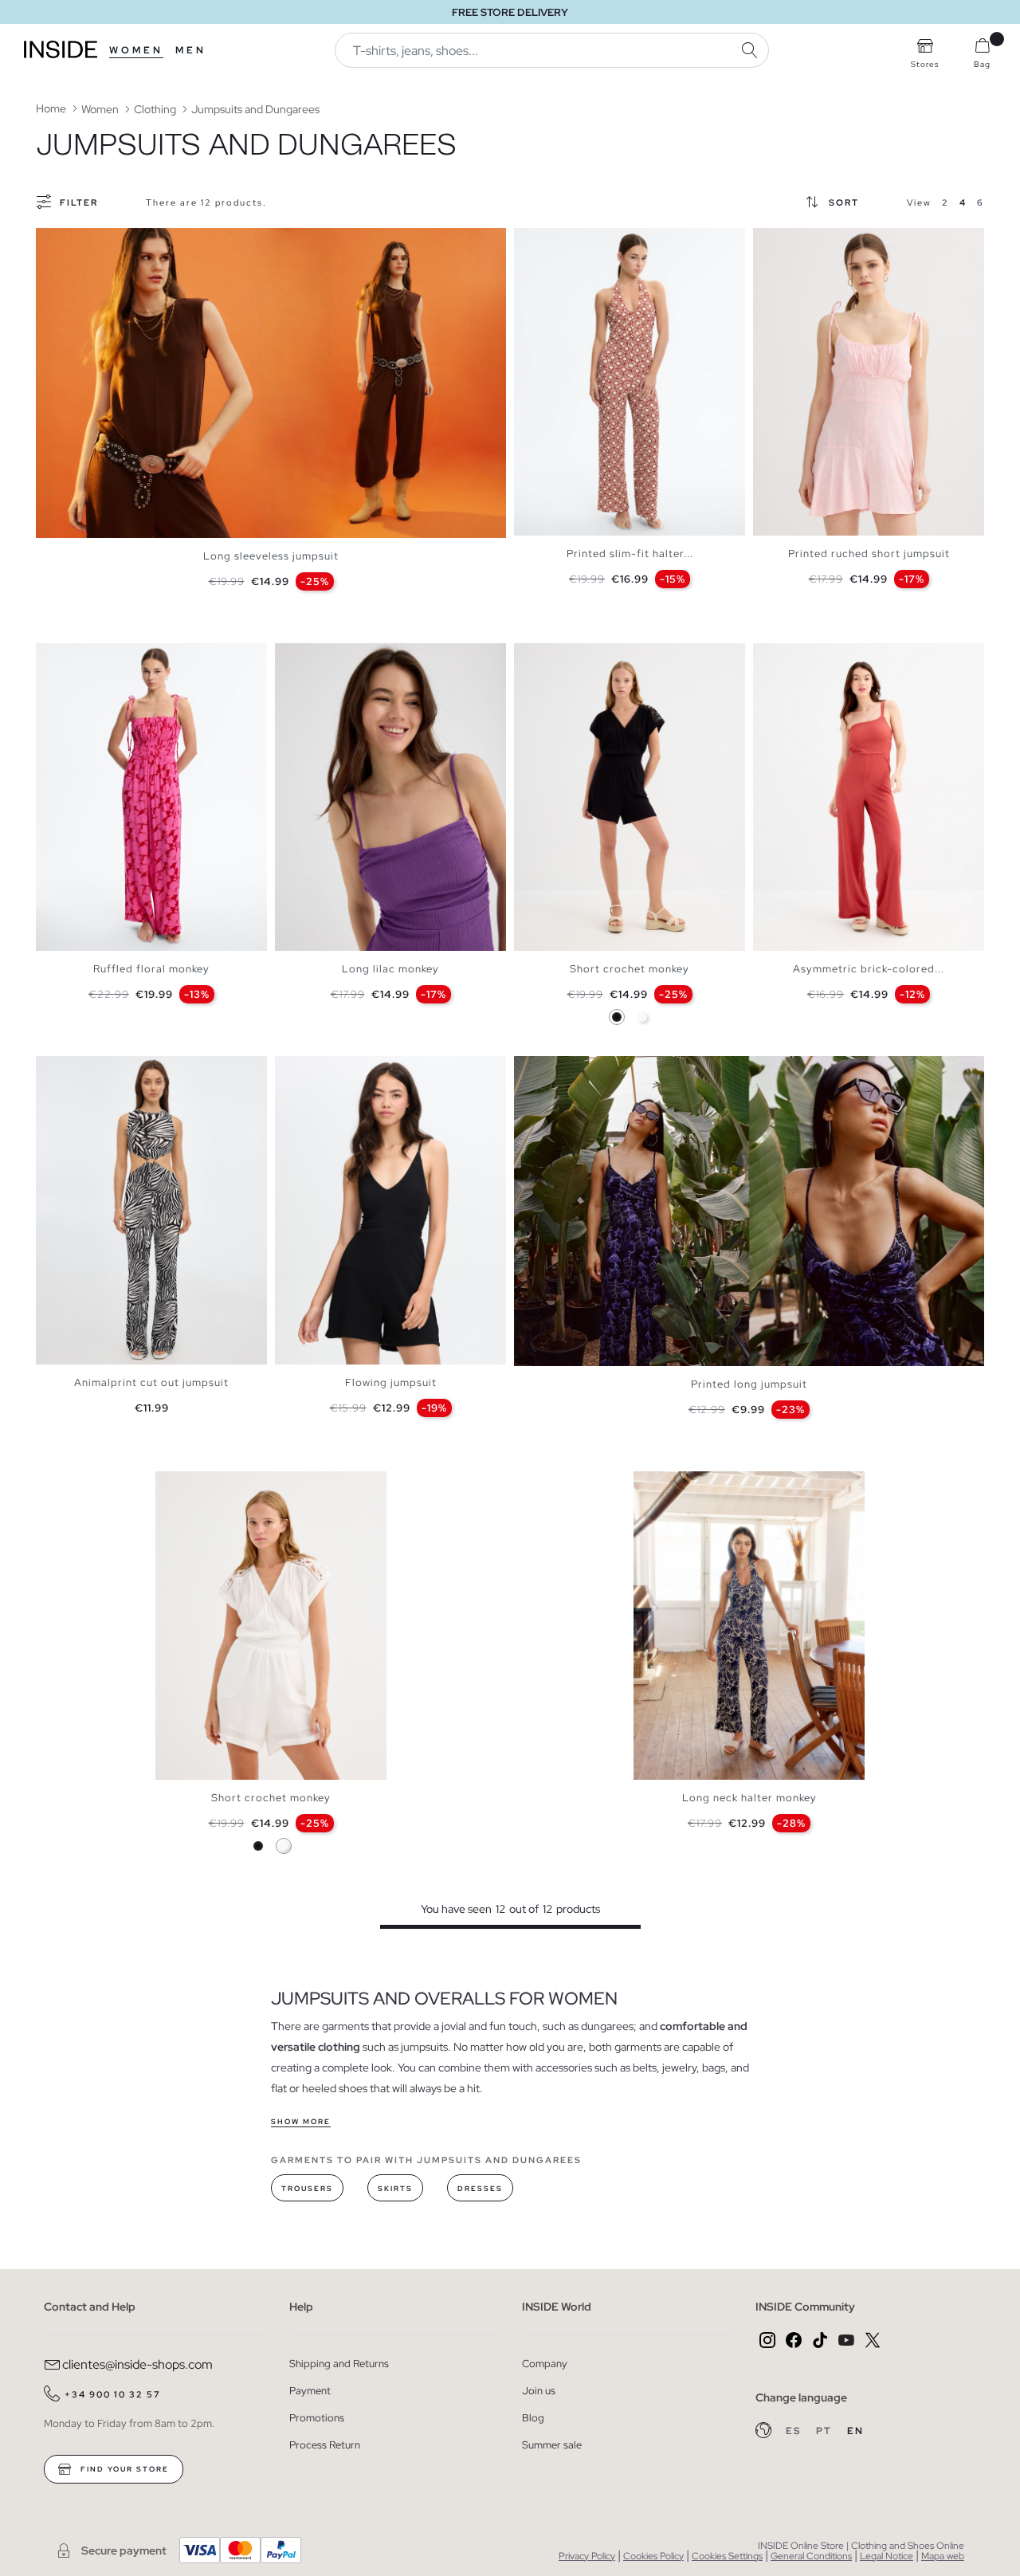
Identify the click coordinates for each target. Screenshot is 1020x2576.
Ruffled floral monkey (151, 969)
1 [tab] (530, 241)
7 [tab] (578, 241)
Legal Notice (887, 2556)
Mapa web (943, 2556)
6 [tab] (570, 241)
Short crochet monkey (630, 969)
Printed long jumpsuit (749, 1384)
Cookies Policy (653, 2556)
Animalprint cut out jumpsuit (151, 1382)
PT (826, 2431)
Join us (539, 2391)
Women (136, 50)
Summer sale (552, 2445)
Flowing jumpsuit (391, 1382)
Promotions (317, 2418)
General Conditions (811, 2556)
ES (795, 2431)
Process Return (325, 2445)
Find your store (123, 2469)
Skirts (395, 2189)
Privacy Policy (587, 2556)
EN (855, 2431)
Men (191, 50)
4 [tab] (554, 241)
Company (545, 2364)
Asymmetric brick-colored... (869, 969)
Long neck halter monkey (749, 1798)
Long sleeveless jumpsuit (271, 556)
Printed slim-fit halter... (630, 554)
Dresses (480, 2189)
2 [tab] (538, 241)
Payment (310, 2391)
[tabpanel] (271, 383)
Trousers (307, 2189)
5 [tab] (562, 241)
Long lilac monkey (390, 969)
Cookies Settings (727, 2556)
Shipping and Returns (339, 2364)
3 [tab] (546, 241)
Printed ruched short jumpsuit (869, 554)
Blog (533, 2418)
